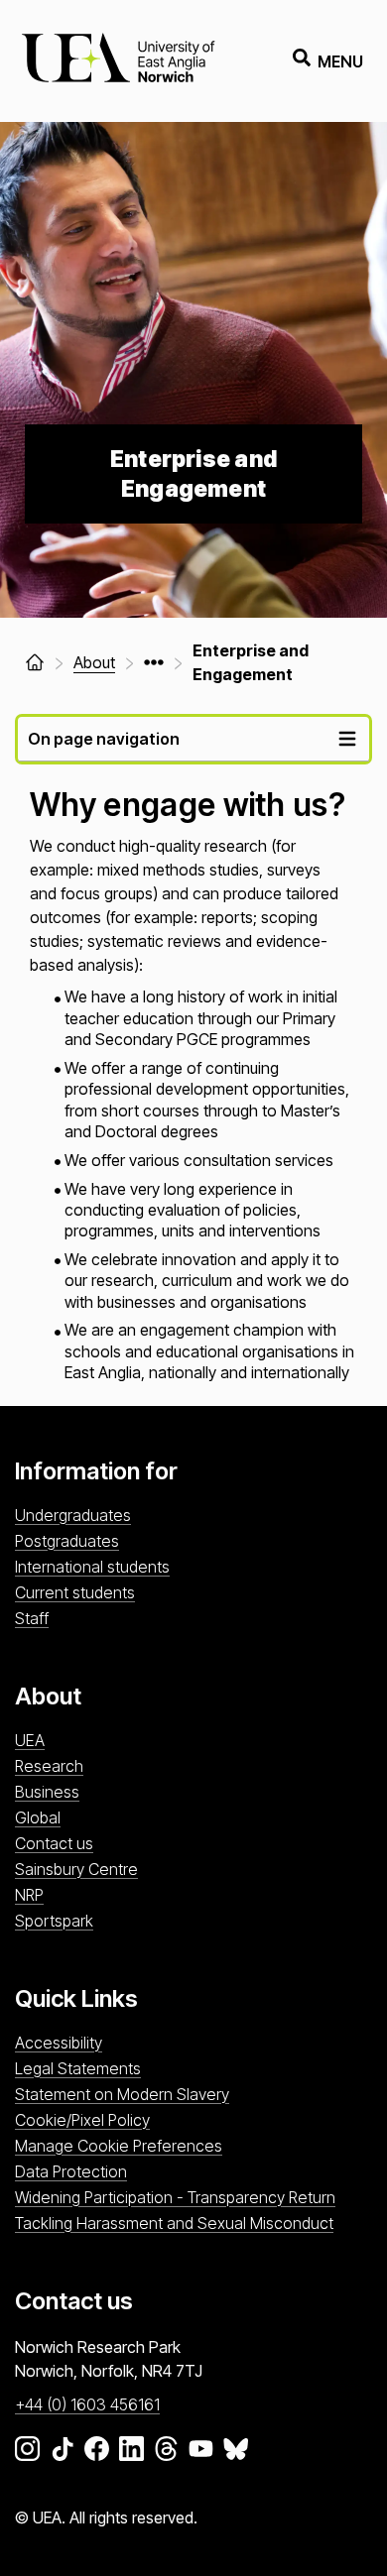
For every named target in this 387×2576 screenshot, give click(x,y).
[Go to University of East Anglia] (118, 61)
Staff (32, 1618)
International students (92, 1567)
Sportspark (54, 1921)
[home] (35, 662)
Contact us (54, 1843)
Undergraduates (73, 1515)
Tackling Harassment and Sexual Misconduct (174, 2223)
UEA (30, 1740)
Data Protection (71, 2171)
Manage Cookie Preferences (119, 2146)
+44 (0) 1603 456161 (87, 2404)
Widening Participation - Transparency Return (175, 2197)
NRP (29, 1895)
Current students (75, 1592)
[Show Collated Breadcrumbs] (154, 662)
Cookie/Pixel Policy (82, 2120)
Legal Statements (78, 2068)
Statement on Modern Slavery (122, 2094)
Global (38, 1817)
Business (47, 1792)
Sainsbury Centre (76, 1869)
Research (49, 1766)
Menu (340, 61)
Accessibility (59, 2043)
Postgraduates (67, 1541)
